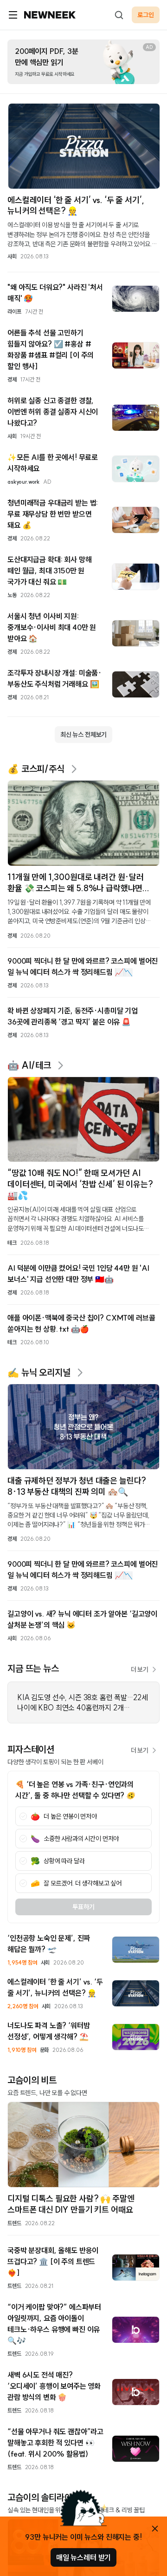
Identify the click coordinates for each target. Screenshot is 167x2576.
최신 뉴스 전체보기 (83, 735)
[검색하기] (119, 15)
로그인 (146, 15)
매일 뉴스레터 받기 (83, 2557)
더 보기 (140, 1669)
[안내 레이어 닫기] (155, 2529)
